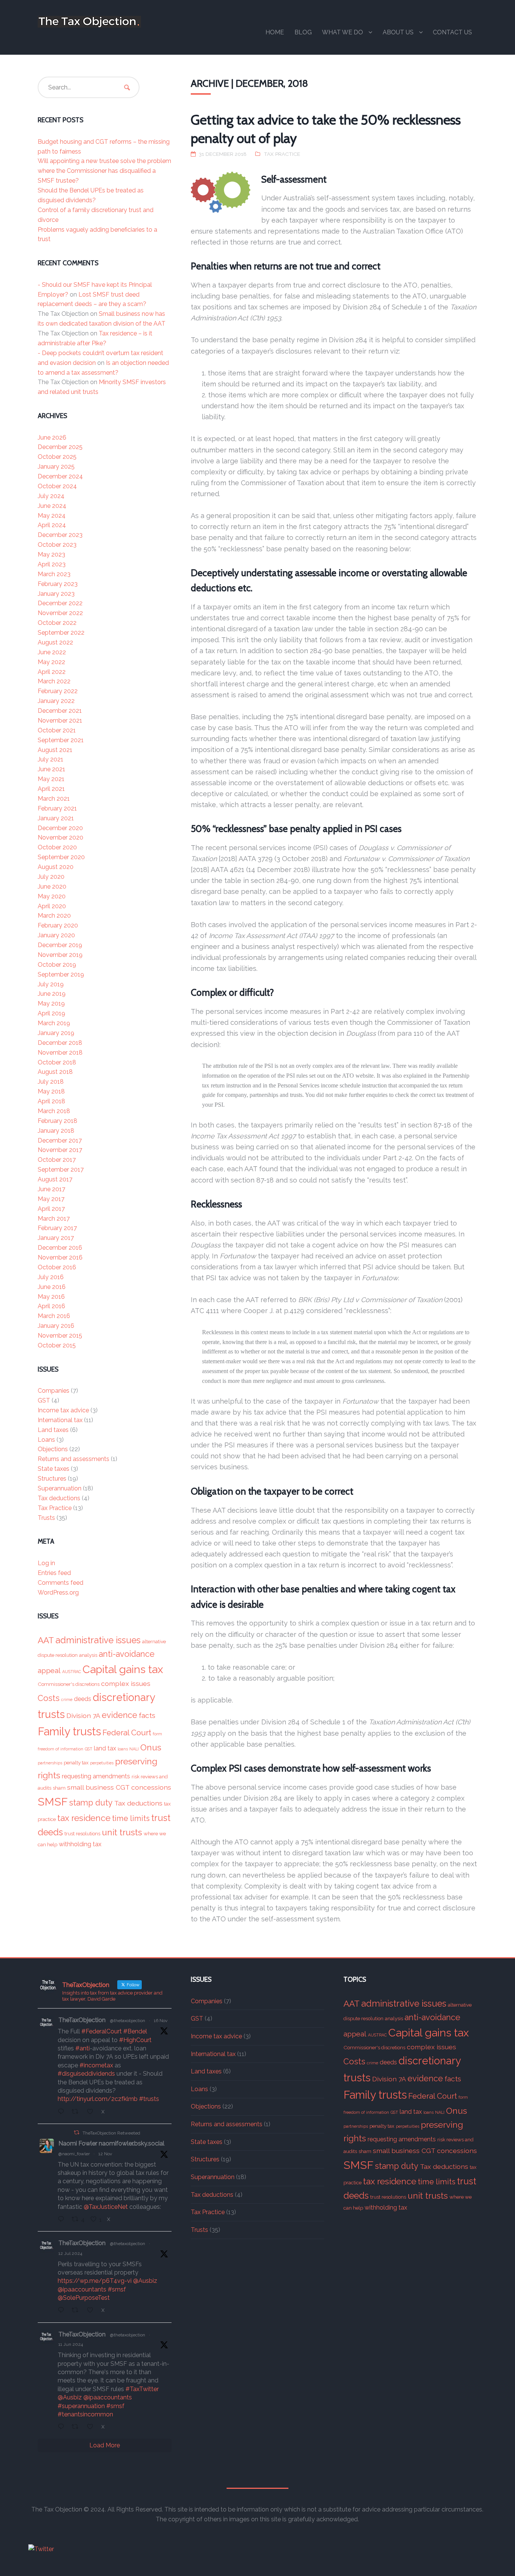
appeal (49, 1671)
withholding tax (80, 1844)
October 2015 (57, 1345)
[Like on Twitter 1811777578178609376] (92, 2311)
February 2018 (57, 1121)
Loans (46, 1440)
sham (59, 1788)
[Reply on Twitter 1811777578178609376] (63, 2311)
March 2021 (54, 799)
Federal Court (127, 1733)
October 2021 (57, 730)
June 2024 (52, 506)
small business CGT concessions (119, 1787)
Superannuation (60, 1488)
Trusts (46, 1518)
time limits (131, 1818)
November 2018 (60, 1053)
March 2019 (54, 1023)
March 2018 (54, 1111)
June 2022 (52, 652)
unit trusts (122, 1832)
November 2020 (61, 837)
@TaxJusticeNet (106, 2207)
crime (67, 1699)
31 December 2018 (223, 154)
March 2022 (54, 681)
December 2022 (60, 603)
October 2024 (57, 486)
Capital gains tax (123, 1669)
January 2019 (56, 1033)
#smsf (117, 2289)
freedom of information (61, 1749)
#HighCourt (135, 2040)
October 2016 (57, 1267)
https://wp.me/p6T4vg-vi (95, 2281)
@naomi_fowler (74, 2154)
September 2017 (61, 1170)
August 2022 (55, 642)
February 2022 (58, 691)
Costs (49, 1698)
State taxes (54, 1469)
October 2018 (57, 1062)
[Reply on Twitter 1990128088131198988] (63, 2112)
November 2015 (60, 1336)
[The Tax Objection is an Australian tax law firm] (89, 22)
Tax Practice (282, 154)
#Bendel (135, 2031)
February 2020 (58, 925)
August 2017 (55, 1179)
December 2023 (60, 535)
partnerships (50, 1763)
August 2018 (55, 1072)
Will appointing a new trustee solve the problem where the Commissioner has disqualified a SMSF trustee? (104, 171)
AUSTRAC (72, 1672)
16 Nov (161, 2021)
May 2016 (51, 1297)
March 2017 (54, 1219)
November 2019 (60, 955)
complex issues (126, 1683)
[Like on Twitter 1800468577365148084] (92, 2427)
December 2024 (60, 476)
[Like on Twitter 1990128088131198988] (92, 2112)
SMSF (53, 1802)
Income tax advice (63, 1410)
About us (398, 32)
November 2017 (60, 1150)
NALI (134, 1749)
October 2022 (57, 623)
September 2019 (61, 974)
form (157, 1734)
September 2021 (61, 740)
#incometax (96, 2065)
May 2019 (51, 1003)
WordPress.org (58, 1593)
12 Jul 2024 (70, 2253)
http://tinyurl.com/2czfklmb (98, 2099)
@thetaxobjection (128, 2021)
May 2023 (51, 554)
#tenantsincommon (85, 2414)
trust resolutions (82, 1833)
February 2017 (57, 1228)
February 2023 (58, 584)
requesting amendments (96, 1776)
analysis (88, 1655)
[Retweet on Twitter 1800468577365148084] (77, 2427)
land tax (105, 1748)
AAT (46, 1640)
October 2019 (57, 965)
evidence (120, 1715)
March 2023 (54, 574)
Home (275, 32)
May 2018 (51, 1091)
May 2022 (51, 662)
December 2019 (60, 945)
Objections (53, 1449)
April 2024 (52, 525)
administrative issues (98, 1640)
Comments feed (61, 1583)
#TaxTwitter (142, 2389)
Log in (46, 1563)
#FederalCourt (102, 2031)
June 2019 (52, 994)
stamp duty (91, 1803)
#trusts (149, 2099)
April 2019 (51, 1013)
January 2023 (56, 594)
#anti (83, 2048)
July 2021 (51, 759)
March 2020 (54, 916)
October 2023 (57, 545)
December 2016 (60, 1248)
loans (123, 1749)
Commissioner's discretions (69, 1684)
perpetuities (102, 1763)
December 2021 (60, 711)
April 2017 (51, 1209)
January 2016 (56, 1326)
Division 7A (83, 1716)
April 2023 (52, 564)
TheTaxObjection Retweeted (111, 2133)
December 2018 (60, 1043)
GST (44, 1400)
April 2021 (51, 789)
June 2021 (51, 769)
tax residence (84, 1818)
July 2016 (51, 1277)
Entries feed (54, 1573)
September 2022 (61, 633)
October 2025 (57, 457)
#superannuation (81, 2406)
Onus (151, 1747)
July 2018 (51, 1082)
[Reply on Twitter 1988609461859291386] (63, 2220)
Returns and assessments (74, 1459)
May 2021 (51, 779)
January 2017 (56, 1238)
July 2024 (51, 496)
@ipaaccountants (82, 2289)
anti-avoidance (127, 1654)
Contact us (452, 32)
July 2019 (51, 984)
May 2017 (51, 1199)
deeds (83, 1699)
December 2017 (60, 1140)
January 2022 (56, 701)
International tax (60, 1420)
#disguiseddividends (86, 2074)
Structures (52, 1479)
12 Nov (105, 2154)
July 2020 (51, 877)
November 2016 (60, 1257)
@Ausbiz (145, 2281)
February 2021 (57, 808)
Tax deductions (59, 1498)
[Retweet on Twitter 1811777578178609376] (77, 2311)
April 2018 (51, 1101)
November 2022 (60, 613)
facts (147, 1716)
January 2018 (56, 1131)
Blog (303, 32)
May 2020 (52, 896)
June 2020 (52, 887)
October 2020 (57, 847)
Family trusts (69, 1731)
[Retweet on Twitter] (77, 2132)
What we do (343, 32)
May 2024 (52, 516)
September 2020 (61, 857)
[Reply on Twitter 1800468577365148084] (63, 2427)
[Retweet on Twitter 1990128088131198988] (77, 2112)
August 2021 (55, 750)
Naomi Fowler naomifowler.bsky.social (111, 2143)
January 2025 (56, 467)
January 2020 (56, 935)
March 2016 (54, 1316)
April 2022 (52, 672)
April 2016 (51, 1306)
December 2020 (60, 828)
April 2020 (52, 906)
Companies (54, 1391)
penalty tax (76, 1762)
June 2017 (51, 1189)
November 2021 (60, 721)
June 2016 (52, 1287)
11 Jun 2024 (71, 2344)
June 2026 (52, 438)
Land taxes (53, 1430)
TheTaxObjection (82, 2020)
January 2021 (56, 818)
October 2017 (57, 1160)
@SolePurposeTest (84, 2298)
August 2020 (56, 867)
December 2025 (60, 447)
